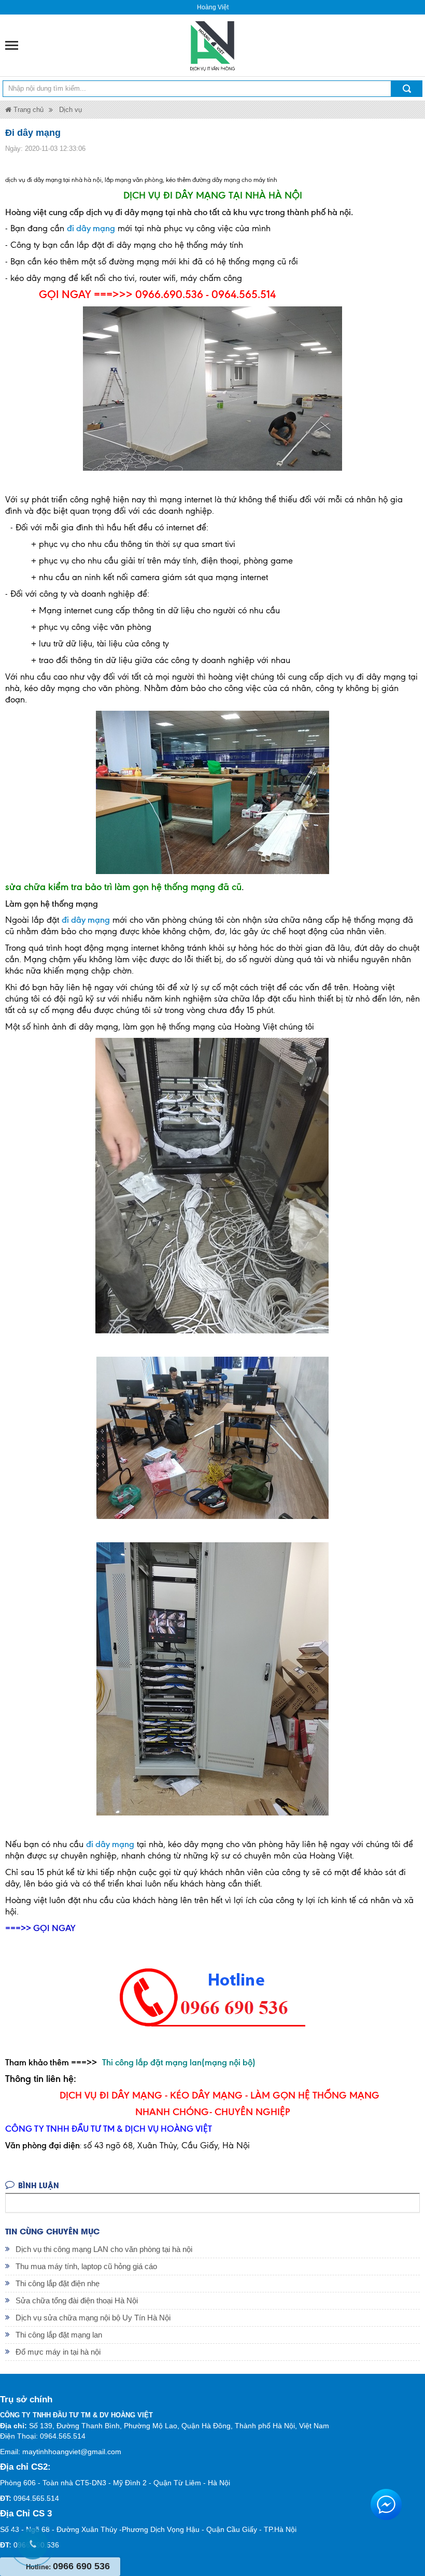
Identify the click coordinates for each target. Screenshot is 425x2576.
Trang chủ (27, 110)
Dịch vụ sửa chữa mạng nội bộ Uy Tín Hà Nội (93, 2318)
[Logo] (212, 45)
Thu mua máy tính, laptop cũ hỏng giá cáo (86, 2266)
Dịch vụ (70, 110)
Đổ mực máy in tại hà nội (58, 2352)
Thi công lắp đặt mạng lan (59, 2335)
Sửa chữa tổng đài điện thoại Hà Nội (77, 2300)
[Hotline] (31, 2542)
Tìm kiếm (407, 89)
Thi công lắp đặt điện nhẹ (58, 2283)
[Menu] (12, 45)
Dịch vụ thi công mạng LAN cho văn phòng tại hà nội (104, 2249)
